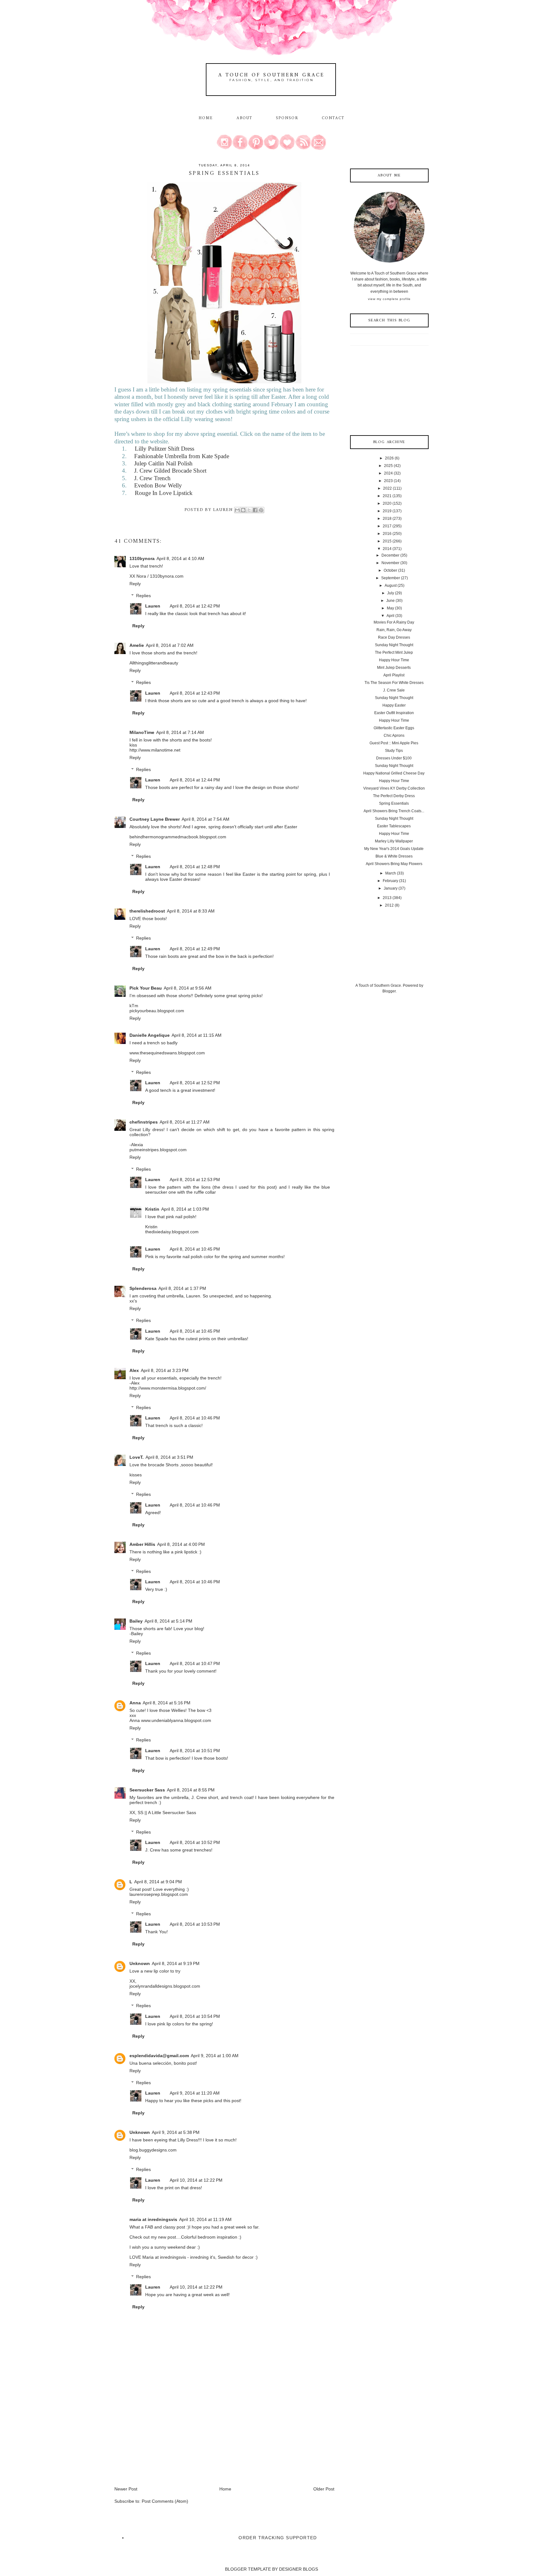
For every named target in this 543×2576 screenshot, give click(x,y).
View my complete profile (389, 299)
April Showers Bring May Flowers (394, 864)
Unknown (140, 1963)
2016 (387, 534)
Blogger (389, 991)
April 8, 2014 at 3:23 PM (165, 1370)
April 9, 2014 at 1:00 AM (215, 2056)
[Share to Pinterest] (261, 510)
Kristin (152, 1209)
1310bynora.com (167, 576)
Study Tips (394, 751)
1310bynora (142, 558)
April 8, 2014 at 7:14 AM (180, 732)
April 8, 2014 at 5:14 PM (168, 1621)
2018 (387, 519)
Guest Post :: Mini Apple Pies (394, 743)
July (391, 593)
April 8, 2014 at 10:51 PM (195, 1751)
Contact (333, 118)
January (391, 888)
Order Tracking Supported (278, 2538)
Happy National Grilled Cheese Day (394, 773)
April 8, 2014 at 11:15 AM (197, 1035)
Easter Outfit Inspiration (394, 713)
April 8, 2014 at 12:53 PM (195, 1180)
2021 (387, 496)
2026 (389, 458)
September (391, 578)
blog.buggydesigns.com (153, 2150)
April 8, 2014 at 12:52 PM (195, 1083)
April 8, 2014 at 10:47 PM (195, 1663)
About (246, 118)
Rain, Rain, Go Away (394, 630)
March (391, 873)
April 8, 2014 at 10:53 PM (195, 1924)
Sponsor (287, 118)
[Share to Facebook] (255, 510)
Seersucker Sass (147, 1790)
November (390, 563)
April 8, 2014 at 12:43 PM (195, 693)
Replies (143, 596)
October (390, 570)
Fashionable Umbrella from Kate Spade (182, 456)
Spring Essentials (394, 803)
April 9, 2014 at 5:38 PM (176, 2132)
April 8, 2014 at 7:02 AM (170, 645)
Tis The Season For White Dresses (394, 683)
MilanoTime (142, 732)
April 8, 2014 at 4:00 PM (181, 1544)
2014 (387, 549)
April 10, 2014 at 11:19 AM (205, 2219)
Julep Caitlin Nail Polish (163, 463)
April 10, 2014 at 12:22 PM (196, 2180)
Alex (134, 1370)
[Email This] (237, 510)
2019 (387, 511)
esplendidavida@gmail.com (159, 2056)
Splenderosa (143, 1288)
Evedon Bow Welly (158, 485)
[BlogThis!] (243, 510)
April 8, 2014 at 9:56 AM (188, 988)
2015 (387, 541)
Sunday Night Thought (394, 645)
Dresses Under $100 (394, 758)
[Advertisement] (162, 2442)
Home (206, 118)
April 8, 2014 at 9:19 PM (176, 1963)
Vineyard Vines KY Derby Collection (394, 788)
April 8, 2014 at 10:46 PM (195, 1418)
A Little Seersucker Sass (172, 1813)
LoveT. (137, 1457)
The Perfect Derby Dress (394, 796)
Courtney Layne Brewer (155, 819)
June (390, 601)
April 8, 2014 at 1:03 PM (185, 1209)
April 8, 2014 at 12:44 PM (195, 780)
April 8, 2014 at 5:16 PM (167, 1703)
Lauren (153, 606)
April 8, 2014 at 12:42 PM (195, 606)
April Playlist (394, 675)
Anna (135, 1703)
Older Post (324, 2489)
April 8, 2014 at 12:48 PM (195, 867)
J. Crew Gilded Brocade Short (170, 471)
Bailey (136, 1621)
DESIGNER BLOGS (299, 2569)
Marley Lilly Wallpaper (394, 841)
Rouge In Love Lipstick (164, 493)
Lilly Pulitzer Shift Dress (165, 449)
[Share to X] (249, 510)
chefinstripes (144, 1122)
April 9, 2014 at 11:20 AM (195, 2093)
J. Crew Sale (394, 690)
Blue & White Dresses (394, 856)
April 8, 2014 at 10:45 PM (195, 1249)
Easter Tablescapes (394, 826)
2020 (387, 503)
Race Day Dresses (394, 637)
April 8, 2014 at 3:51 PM (169, 1457)
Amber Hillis (142, 1544)
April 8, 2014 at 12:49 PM (195, 949)
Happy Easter (394, 705)
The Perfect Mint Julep (394, 652)
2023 (388, 481)
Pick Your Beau (146, 988)
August (391, 586)
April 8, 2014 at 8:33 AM (191, 911)
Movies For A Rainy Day (394, 622)
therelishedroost (147, 911)
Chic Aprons (394, 736)
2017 (387, 526)
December (390, 555)
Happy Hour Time (394, 660)
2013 (387, 898)
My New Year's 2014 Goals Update (394, 849)
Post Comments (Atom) (165, 2501)
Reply (135, 584)
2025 (388, 466)
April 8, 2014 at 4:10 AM (180, 558)
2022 (387, 488)
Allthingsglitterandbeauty (154, 663)
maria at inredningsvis (153, 2219)
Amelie (137, 645)
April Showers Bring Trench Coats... (394, 811)
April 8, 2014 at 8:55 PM (191, 1790)
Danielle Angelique (150, 1035)
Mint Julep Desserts (394, 668)
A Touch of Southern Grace (271, 75)
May (390, 608)
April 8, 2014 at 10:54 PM (195, 2016)
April (390, 616)
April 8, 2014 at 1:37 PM (182, 1288)
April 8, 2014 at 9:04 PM (158, 1882)
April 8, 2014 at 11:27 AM (185, 1122)
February (390, 881)
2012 (389, 905)
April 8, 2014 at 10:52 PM (195, 1842)
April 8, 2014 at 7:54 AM (206, 819)
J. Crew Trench (152, 478)
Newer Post (126, 2489)
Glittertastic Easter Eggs (394, 728)
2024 (388, 473)
